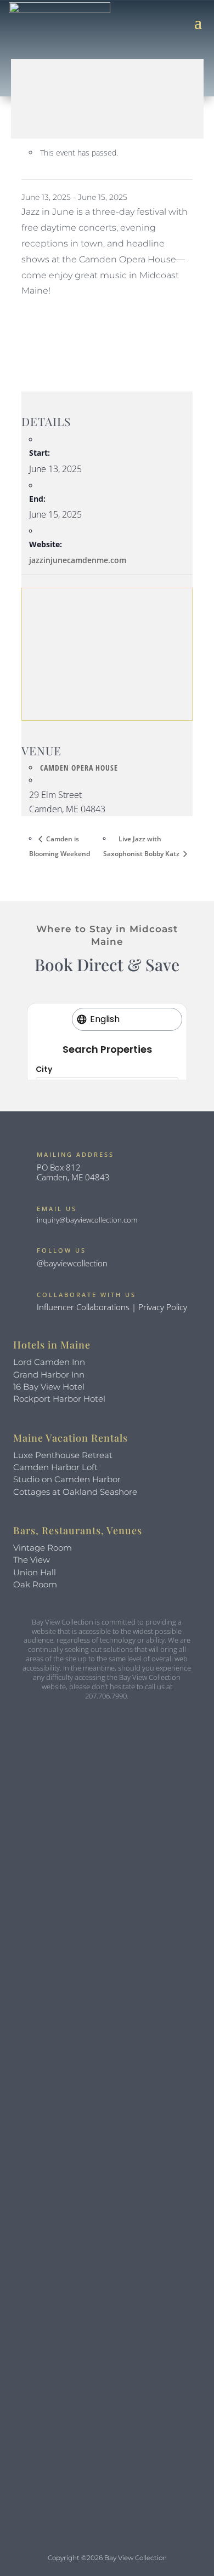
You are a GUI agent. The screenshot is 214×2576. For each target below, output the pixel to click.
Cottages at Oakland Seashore (75, 1492)
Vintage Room (43, 1548)
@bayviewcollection (72, 1263)
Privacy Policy (163, 1307)
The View (32, 1560)
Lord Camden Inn (49, 1362)
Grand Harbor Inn (49, 1375)
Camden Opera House (79, 768)
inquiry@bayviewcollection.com (87, 1220)
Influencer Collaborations (83, 1307)
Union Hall (35, 1572)
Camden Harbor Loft (55, 1467)
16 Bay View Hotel (49, 1387)
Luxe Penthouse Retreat (63, 1455)
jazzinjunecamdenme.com (78, 560)
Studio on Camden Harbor (67, 1479)
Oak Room (35, 1584)
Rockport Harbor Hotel (59, 1399)
